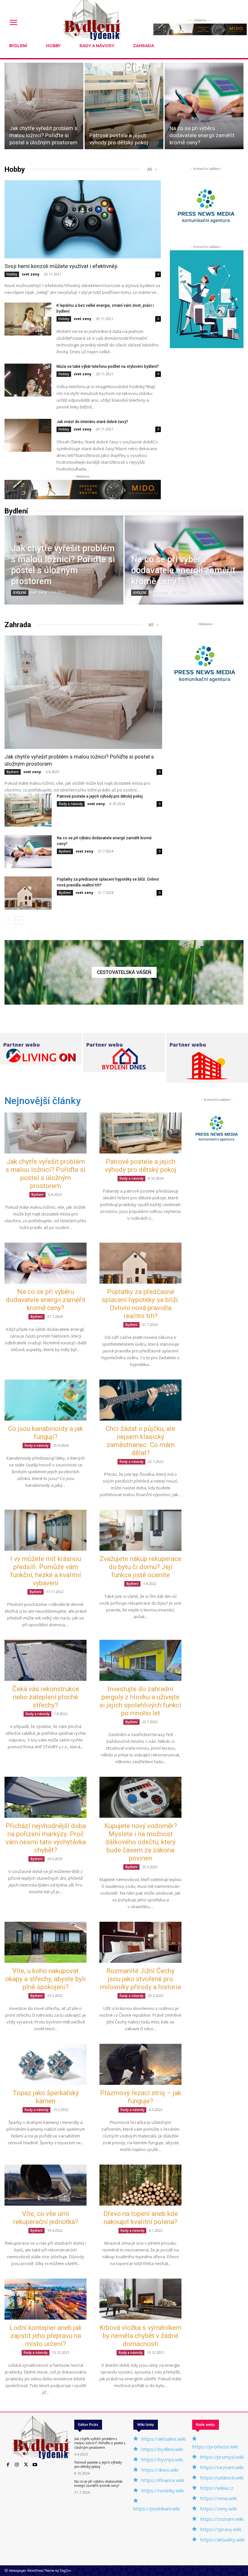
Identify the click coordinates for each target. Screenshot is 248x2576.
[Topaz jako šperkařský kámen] (46, 2064)
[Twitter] (26, 2465)
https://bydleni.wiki (162, 2449)
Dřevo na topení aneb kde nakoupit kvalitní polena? (141, 2218)
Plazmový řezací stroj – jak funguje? (141, 2097)
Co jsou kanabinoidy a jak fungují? (46, 1433)
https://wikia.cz (217, 2488)
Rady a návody (71, 804)
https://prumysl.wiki (222, 2457)
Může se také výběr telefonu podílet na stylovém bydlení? (108, 367)
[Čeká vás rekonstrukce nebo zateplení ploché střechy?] (46, 1660)
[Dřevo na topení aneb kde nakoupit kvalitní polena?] (140, 2185)
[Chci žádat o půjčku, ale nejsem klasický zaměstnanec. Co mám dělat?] (140, 1400)
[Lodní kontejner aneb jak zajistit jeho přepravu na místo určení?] (46, 2299)
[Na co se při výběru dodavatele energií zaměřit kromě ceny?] (204, 106)
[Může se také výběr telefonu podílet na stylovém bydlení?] (28, 380)
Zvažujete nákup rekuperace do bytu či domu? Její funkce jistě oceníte (140, 1567)
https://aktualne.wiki (164, 2439)
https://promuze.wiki (215, 2447)
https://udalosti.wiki (222, 2478)
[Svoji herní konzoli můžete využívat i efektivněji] (83, 219)
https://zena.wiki (218, 2498)
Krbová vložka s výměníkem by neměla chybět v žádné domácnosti (140, 2336)
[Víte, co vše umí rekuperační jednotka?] (46, 2185)
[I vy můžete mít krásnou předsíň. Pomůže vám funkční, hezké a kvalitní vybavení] (46, 1530)
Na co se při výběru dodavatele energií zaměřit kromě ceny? (46, 1300)
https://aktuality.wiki (222, 2540)
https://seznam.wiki (222, 2467)
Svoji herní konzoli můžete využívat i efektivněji (61, 266)
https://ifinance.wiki (163, 2480)
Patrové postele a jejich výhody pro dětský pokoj (100, 796)
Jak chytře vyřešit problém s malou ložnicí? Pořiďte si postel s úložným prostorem (46, 1174)
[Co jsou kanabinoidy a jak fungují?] (46, 1400)
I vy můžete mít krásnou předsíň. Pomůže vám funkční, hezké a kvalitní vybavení (46, 1571)
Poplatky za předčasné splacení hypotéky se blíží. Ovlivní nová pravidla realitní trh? (141, 1304)
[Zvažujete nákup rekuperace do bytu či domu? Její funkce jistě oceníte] (140, 1530)
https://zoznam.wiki (222, 2519)
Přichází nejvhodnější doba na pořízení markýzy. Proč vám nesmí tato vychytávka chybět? (46, 1838)
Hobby (12, 274)
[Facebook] (8, 2465)
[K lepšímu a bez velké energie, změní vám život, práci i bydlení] (28, 319)
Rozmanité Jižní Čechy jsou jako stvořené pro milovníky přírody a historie (141, 1979)
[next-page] (19, 920)
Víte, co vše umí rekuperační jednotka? (46, 2218)
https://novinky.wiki (163, 2490)
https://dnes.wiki (160, 2470)
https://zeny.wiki (218, 2509)
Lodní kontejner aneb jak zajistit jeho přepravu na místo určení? (46, 2336)
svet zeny (31, 274)
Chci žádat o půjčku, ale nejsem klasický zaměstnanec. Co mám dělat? (140, 1441)
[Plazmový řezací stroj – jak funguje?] (140, 2064)
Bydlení (20, 593)
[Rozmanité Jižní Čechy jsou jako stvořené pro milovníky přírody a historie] (140, 1942)
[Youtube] (35, 2465)
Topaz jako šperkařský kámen (46, 2097)
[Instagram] (17, 2465)
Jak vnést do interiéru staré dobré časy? (92, 422)
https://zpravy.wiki (221, 2529)
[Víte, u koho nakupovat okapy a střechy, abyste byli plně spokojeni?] (46, 1942)
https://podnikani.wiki (157, 2509)
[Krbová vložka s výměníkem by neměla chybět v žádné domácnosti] (140, 2299)
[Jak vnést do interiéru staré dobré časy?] (28, 435)
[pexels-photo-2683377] (124, 972)
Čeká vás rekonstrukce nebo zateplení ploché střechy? (46, 1697)
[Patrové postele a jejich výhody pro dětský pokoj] (124, 106)
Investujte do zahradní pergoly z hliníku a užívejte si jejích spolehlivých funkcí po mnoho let (140, 1701)
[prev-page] (9, 920)
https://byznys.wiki (162, 2459)
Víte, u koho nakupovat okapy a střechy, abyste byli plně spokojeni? (46, 1979)
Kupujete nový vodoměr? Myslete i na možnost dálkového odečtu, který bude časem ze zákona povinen (141, 1842)
